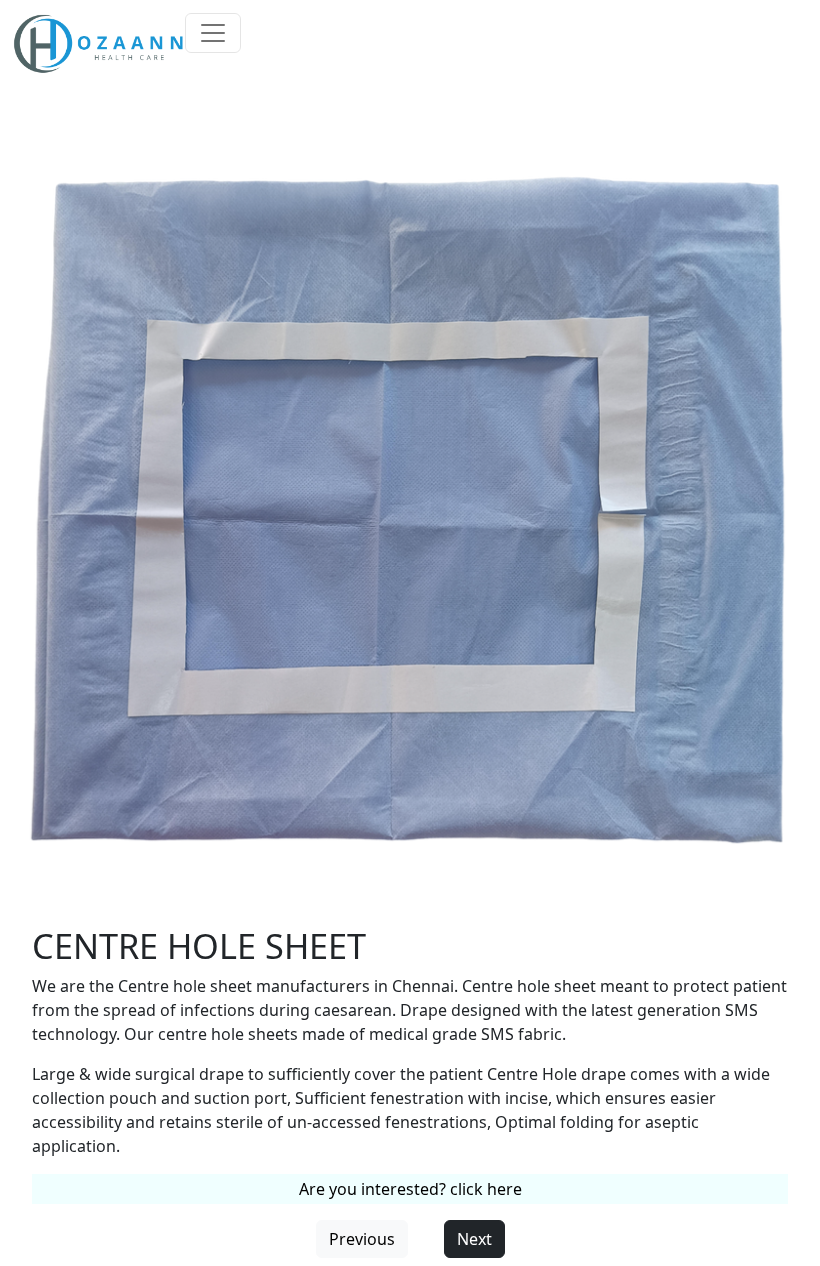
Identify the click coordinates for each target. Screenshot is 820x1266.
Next (474, 1239)
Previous (362, 1239)
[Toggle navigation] (213, 33)
